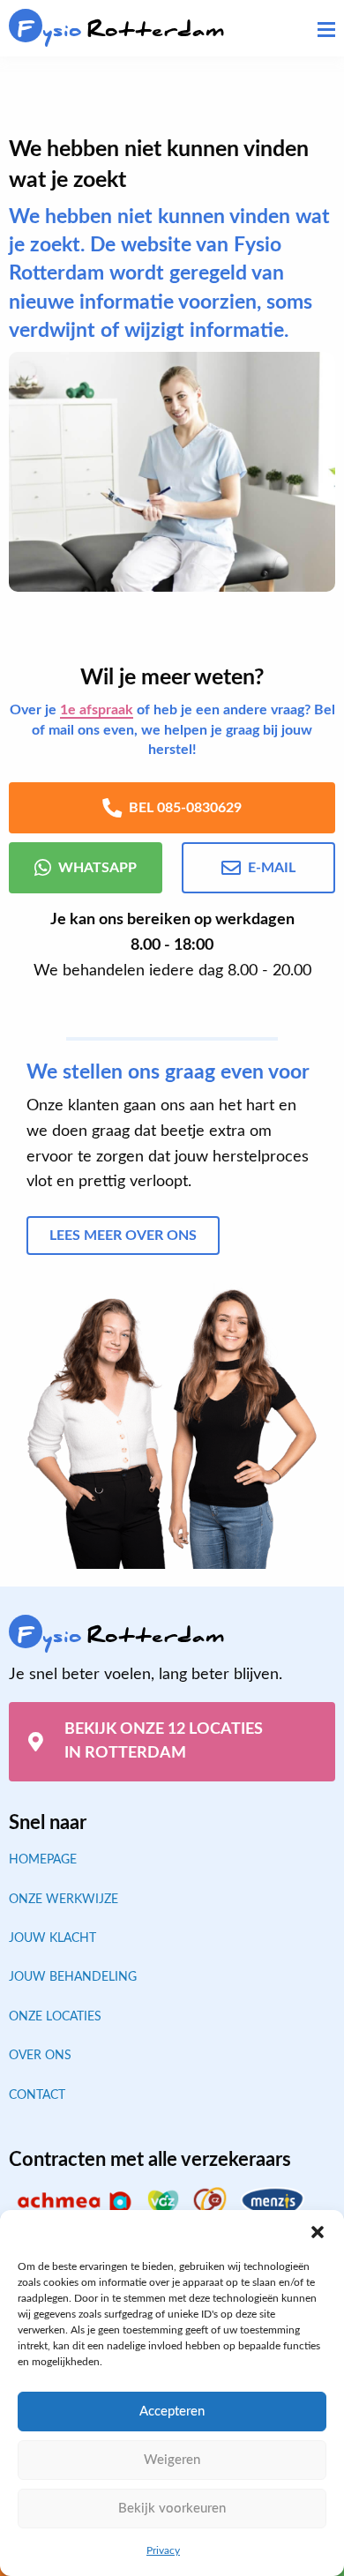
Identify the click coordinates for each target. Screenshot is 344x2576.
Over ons (40, 2056)
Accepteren (172, 2412)
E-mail (272, 868)
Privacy (163, 2550)
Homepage (43, 1860)
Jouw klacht (52, 1938)
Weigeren (172, 2460)
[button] (318, 2232)
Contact (37, 2095)
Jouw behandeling (73, 1977)
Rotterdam (121, 30)
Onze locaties (55, 2017)
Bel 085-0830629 (185, 808)
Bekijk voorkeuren (172, 2509)
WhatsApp (97, 868)
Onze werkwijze (64, 1900)
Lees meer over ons (123, 1236)
